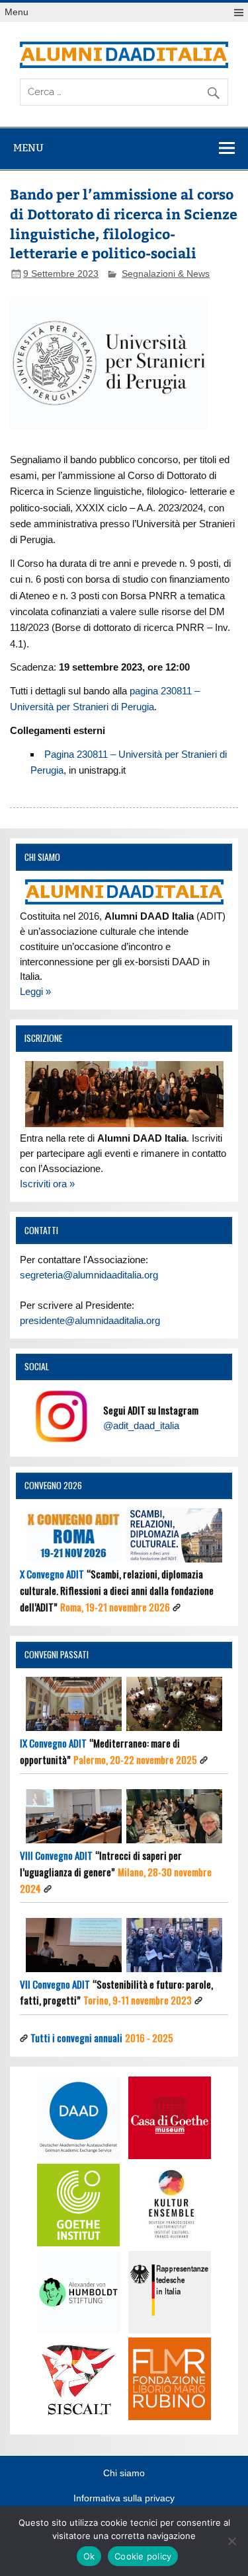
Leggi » (35, 991)
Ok (89, 2556)
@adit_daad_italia (141, 1425)
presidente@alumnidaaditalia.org (90, 1320)
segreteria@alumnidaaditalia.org (89, 1275)
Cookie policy (143, 2556)
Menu (17, 12)
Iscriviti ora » (47, 1184)
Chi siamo (124, 2474)
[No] (231, 2541)
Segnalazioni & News (166, 274)
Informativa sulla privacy (124, 2499)
